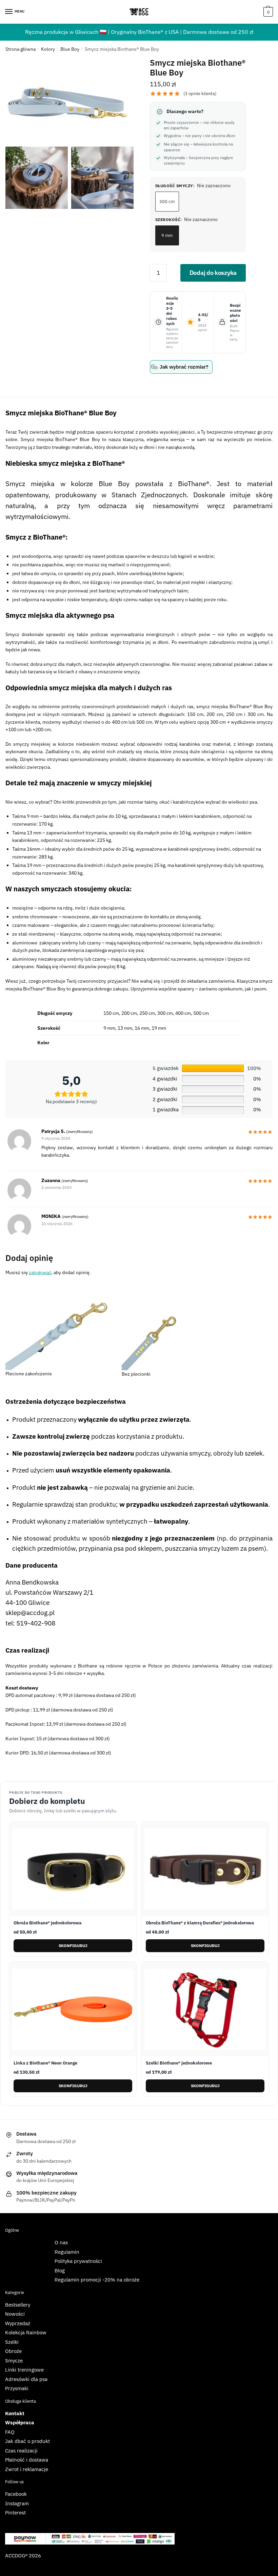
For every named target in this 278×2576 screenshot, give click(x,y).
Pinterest (15, 2513)
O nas (61, 2242)
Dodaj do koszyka (213, 273)
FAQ (10, 2432)
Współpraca (20, 2422)
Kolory (48, 49)
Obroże (13, 2351)
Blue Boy (70, 49)
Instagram (17, 2503)
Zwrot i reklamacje (27, 2469)
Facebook (16, 2494)
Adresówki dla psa (26, 2379)
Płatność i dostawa (27, 2460)
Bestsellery (18, 2305)
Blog (60, 2271)
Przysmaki (17, 2388)
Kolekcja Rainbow (26, 2332)
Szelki (12, 2342)
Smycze (14, 2361)
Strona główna (21, 49)
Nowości (15, 2314)
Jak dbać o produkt (27, 2441)
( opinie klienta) (200, 94)
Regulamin (67, 2252)
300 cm (167, 202)
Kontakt (15, 2413)
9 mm (167, 235)
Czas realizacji (21, 2451)
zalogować (40, 1272)
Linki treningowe (24, 2370)
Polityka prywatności (78, 2261)
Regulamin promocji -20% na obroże (97, 2280)
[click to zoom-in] (69, 101)
